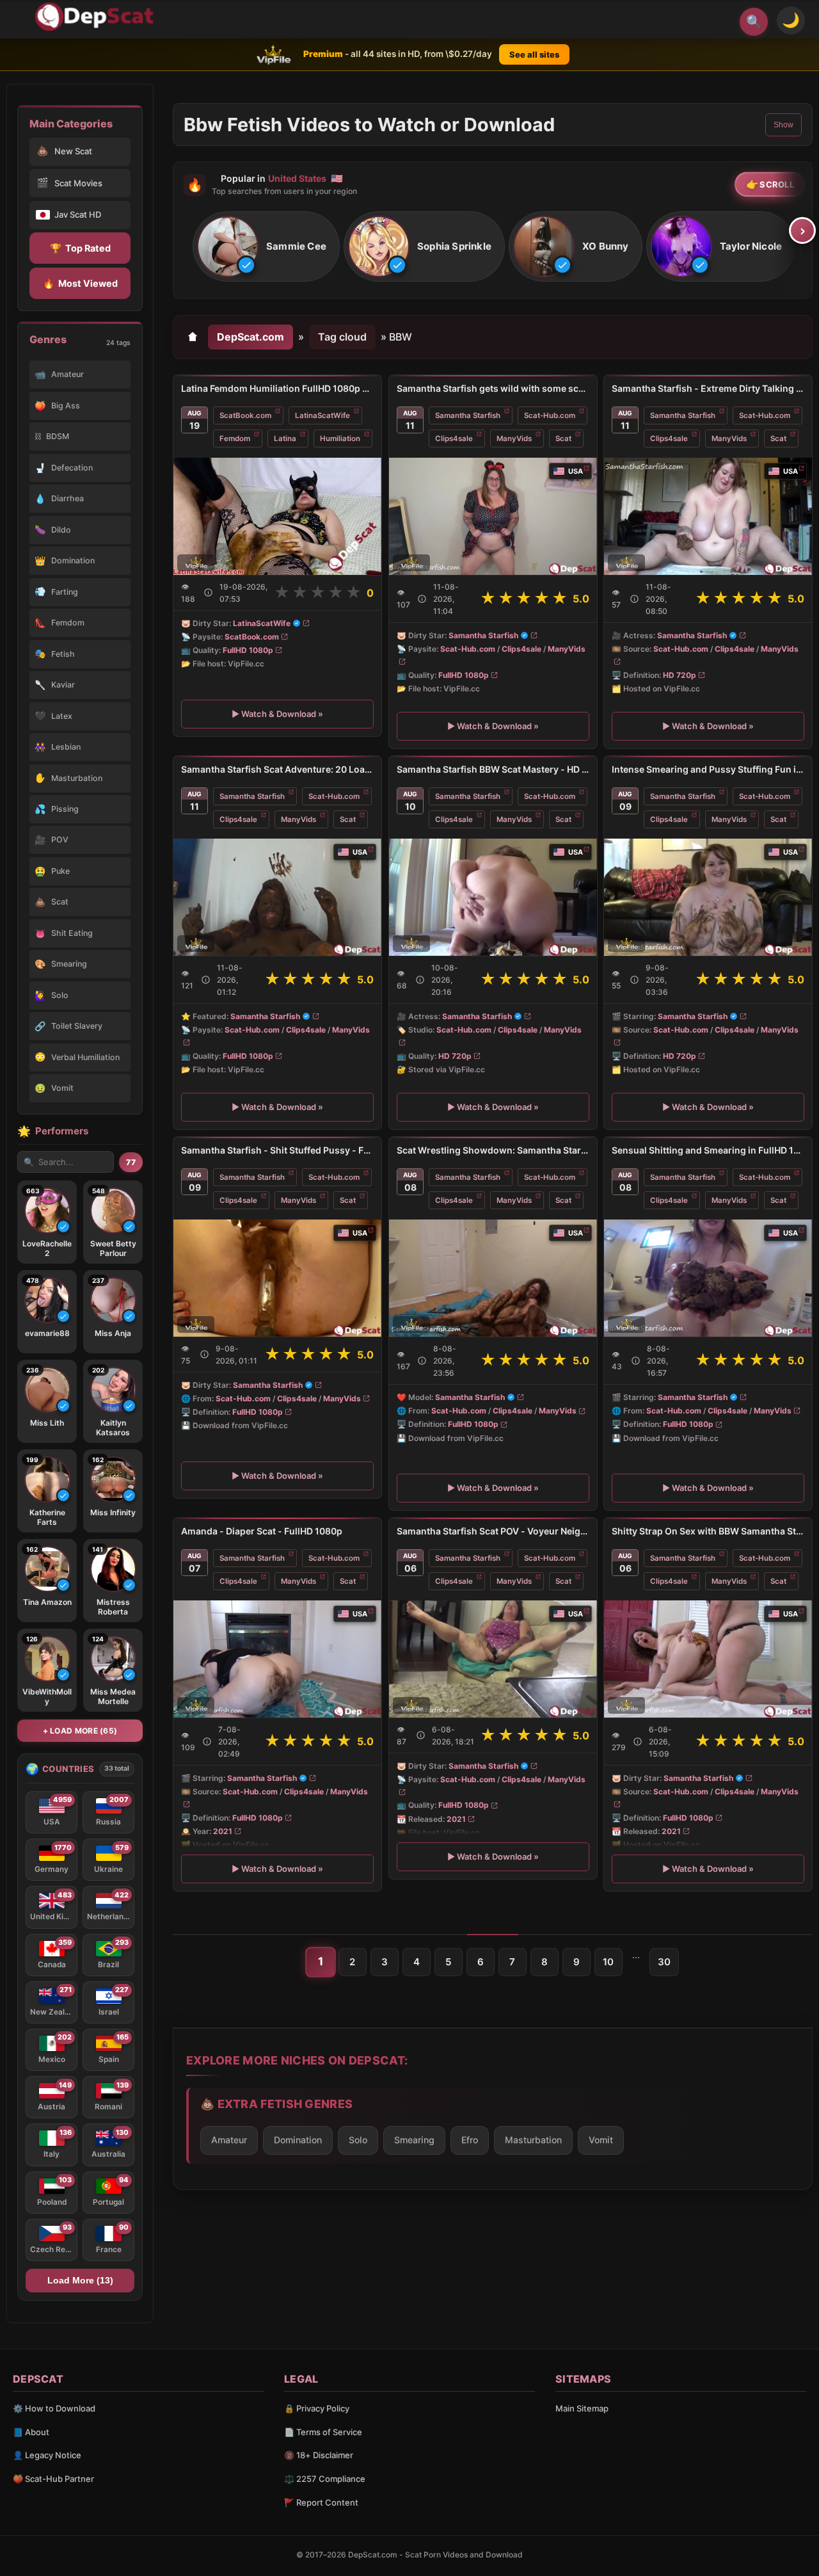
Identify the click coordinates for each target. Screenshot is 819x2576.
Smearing (414, 2140)
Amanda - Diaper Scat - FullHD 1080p (262, 1531)
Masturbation (533, 2140)
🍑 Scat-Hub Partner (53, 2479)
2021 (223, 1831)
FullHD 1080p (248, 650)
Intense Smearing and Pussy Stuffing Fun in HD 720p (708, 769)
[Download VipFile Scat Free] (97, 17)
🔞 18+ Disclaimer (319, 2455)
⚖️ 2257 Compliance (325, 2479)
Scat (563, 439)
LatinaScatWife (322, 415)
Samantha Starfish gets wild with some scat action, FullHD (493, 388)
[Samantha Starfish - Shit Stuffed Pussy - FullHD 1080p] (277, 1278)
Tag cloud (342, 337)
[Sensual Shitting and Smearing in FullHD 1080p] (708, 1278)
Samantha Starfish (468, 415)
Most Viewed (80, 283)
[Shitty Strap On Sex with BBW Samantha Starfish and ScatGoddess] (708, 1659)
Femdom (235, 439)
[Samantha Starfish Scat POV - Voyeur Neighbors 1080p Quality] (493, 1659)
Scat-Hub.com (550, 415)
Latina (285, 439)
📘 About (31, 2432)
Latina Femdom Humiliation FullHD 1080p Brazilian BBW (277, 388)
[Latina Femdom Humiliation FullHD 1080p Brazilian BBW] (277, 516)
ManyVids (514, 439)
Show (783, 125)
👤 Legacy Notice (47, 2455)
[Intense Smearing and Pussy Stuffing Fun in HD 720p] (708, 897)
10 (608, 1962)
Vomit (601, 2140)
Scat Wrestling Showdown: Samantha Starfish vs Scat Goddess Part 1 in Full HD (493, 1150)
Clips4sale (454, 439)
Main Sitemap (582, 2408)
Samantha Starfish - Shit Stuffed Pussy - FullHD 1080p (277, 1150)
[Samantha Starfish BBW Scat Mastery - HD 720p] (493, 897)
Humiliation (340, 439)
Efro (470, 2140)
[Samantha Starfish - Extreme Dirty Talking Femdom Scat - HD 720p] (708, 516)
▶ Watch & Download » (277, 714)
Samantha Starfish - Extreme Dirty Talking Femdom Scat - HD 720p (708, 388)
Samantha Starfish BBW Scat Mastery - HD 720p (493, 769)
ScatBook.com (245, 415)
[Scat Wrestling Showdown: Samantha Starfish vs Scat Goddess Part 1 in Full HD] (493, 1278)
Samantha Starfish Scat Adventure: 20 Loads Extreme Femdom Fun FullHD (277, 769)
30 (664, 1962)
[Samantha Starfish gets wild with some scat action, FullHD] (493, 516)
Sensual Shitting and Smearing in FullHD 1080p (708, 1150)
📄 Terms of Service (323, 2432)
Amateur (229, 2140)
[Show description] (208, 592)
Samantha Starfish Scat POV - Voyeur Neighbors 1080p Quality (493, 1531)
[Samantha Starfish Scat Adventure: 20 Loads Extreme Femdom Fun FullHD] (277, 897)
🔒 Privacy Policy (317, 2408)
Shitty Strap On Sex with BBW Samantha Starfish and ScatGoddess (708, 1531)
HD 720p (680, 675)
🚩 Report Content (321, 2502)
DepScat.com (250, 337)
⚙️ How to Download (54, 2408)
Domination (298, 2140)
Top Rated (80, 248)
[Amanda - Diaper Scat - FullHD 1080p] (277, 1659)
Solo (358, 2140)
